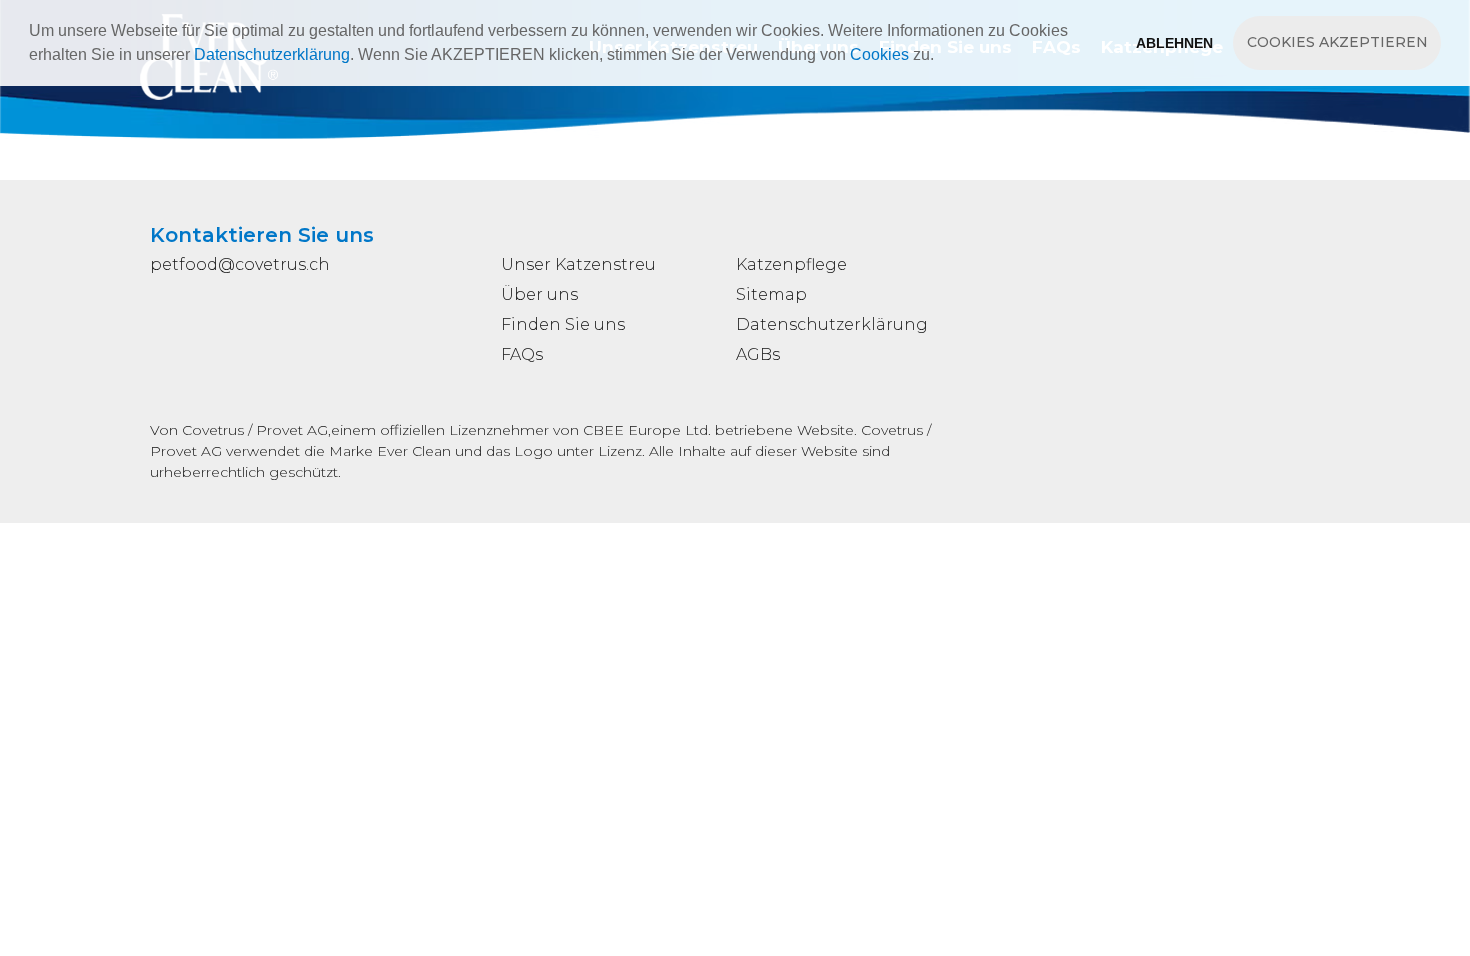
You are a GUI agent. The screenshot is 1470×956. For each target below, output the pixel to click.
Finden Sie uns (563, 324)
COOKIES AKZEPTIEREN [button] (1337, 42)
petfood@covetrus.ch (240, 264)
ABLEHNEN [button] (1174, 43)
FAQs (522, 354)
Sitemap (771, 294)
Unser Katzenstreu (578, 264)
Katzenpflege (791, 264)
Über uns (539, 294)
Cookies (879, 54)
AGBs (758, 354)
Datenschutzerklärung (272, 54)
